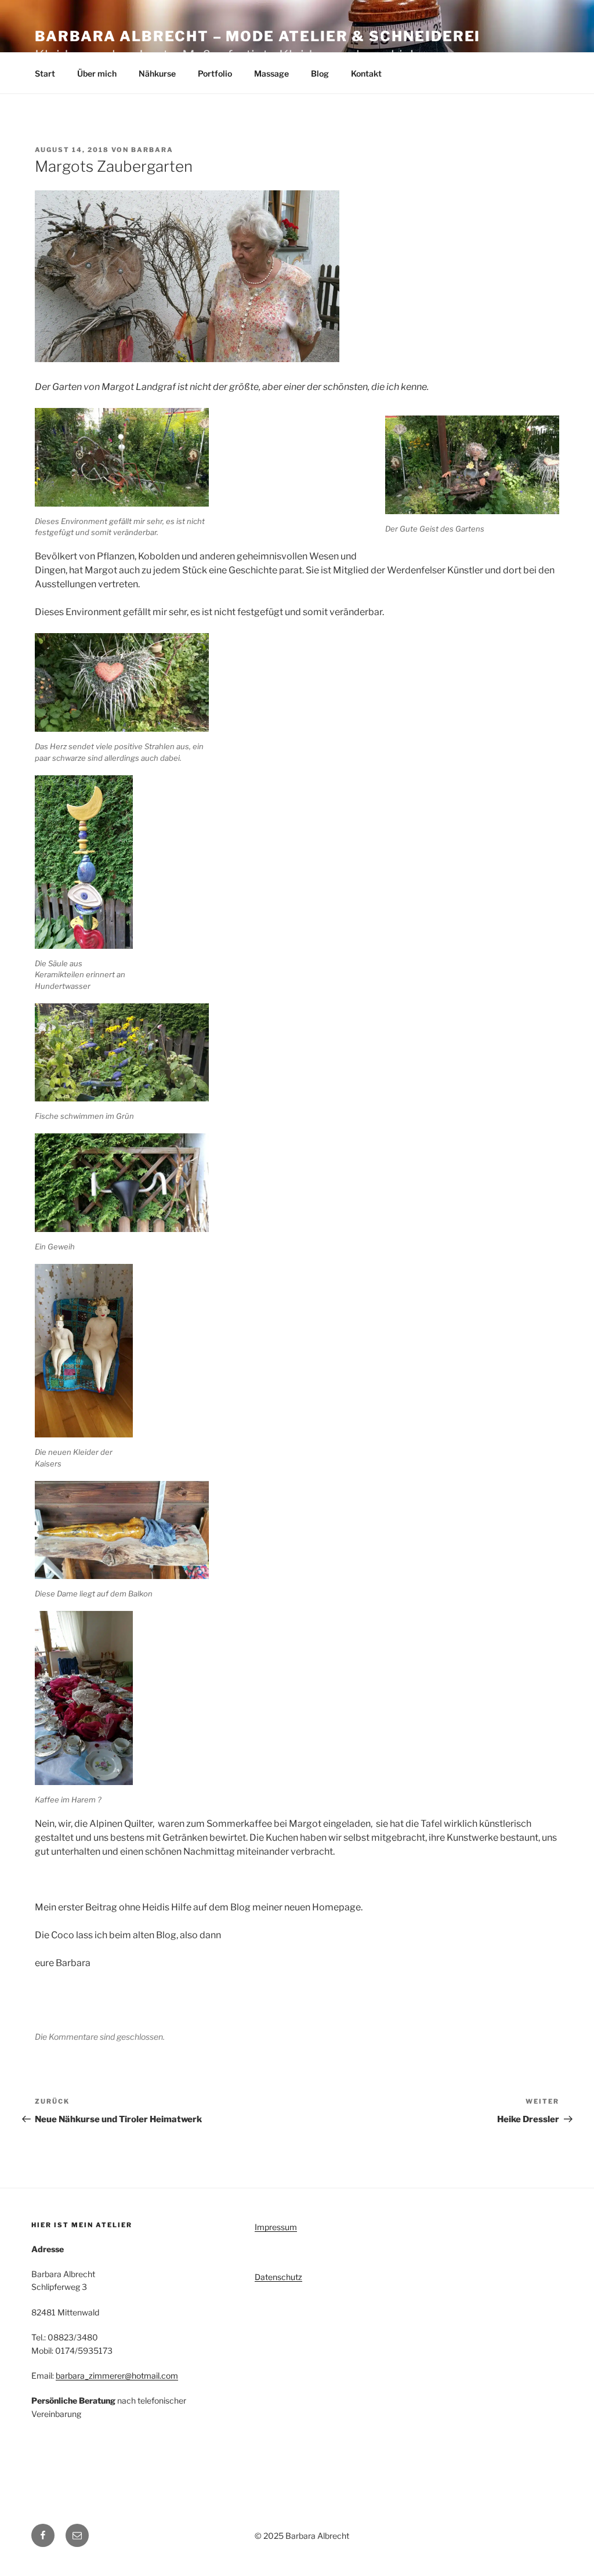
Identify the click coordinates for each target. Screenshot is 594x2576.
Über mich (97, 73)
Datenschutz (278, 2277)
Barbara (152, 150)
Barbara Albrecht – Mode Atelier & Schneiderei (258, 36)
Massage (271, 73)
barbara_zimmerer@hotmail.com (117, 2376)
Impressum (276, 2227)
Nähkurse (157, 73)
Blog (320, 73)
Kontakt (366, 73)
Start (45, 73)
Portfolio (215, 73)
